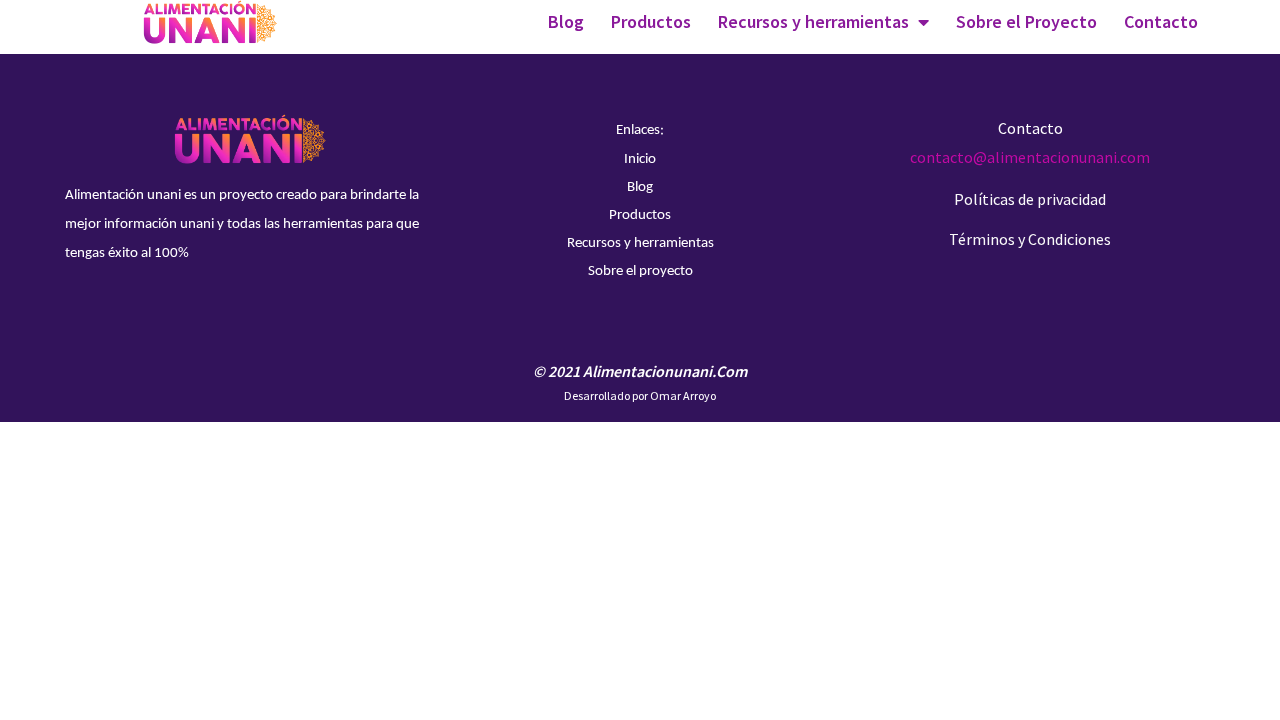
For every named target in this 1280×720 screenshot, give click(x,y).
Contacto (1161, 21)
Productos (651, 21)
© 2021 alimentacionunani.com (640, 371)
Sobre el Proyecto (1026, 21)
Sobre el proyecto (640, 271)
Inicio (640, 159)
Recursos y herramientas (813, 21)
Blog (566, 21)
